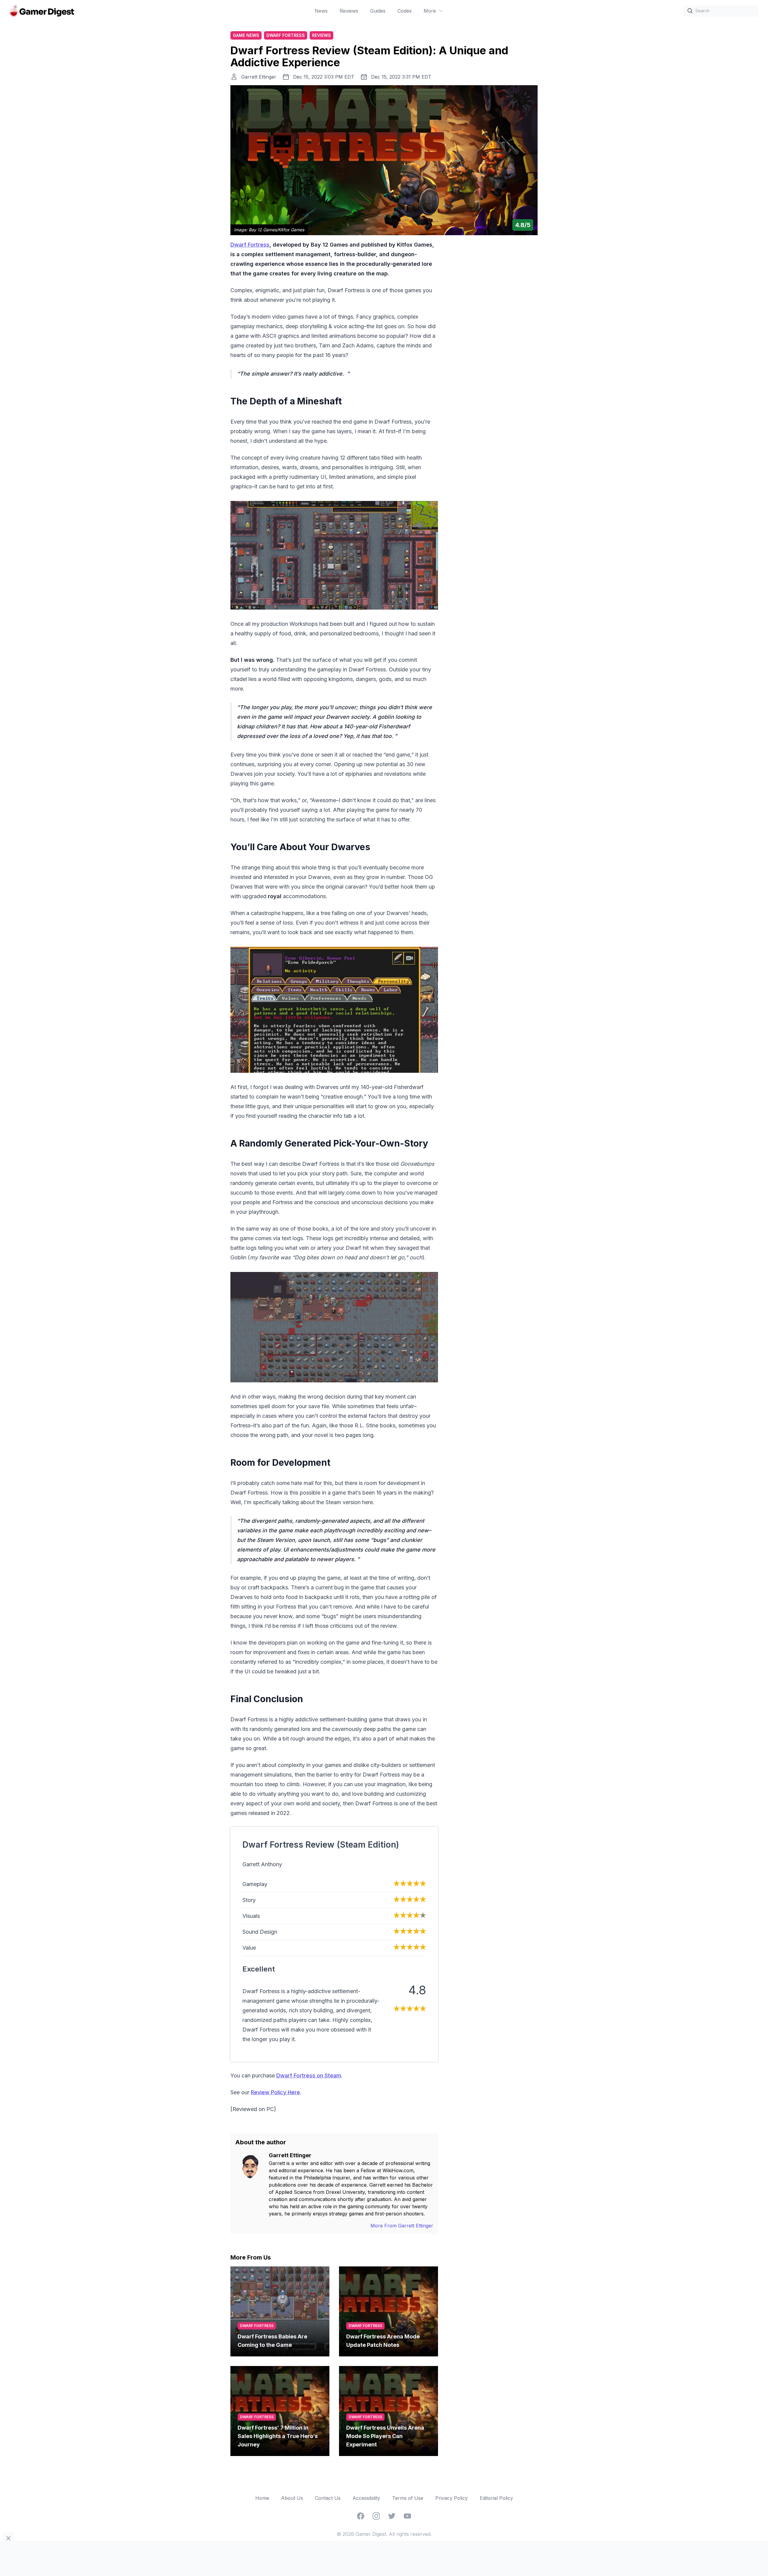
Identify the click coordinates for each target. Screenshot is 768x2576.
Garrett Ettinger (259, 77)
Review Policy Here (275, 2092)
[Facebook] (361, 2516)
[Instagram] (376, 2516)
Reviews (349, 11)
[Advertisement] (493, 330)
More (430, 11)
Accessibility (366, 2498)
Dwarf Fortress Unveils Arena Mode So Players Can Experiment (385, 2436)
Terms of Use (408, 2498)
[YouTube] (407, 2516)
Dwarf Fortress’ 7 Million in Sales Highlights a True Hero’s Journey (278, 2436)
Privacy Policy (451, 2498)
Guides (378, 11)
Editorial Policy (496, 2498)
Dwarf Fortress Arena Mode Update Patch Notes (383, 2341)
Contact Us (328, 2498)
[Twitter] (392, 2516)
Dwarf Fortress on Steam (309, 2075)
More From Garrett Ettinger (402, 2226)
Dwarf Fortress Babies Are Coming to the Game (272, 2341)
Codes (405, 11)
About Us (292, 2498)
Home (262, 2498)
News (321, 11)
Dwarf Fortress (286, 35)
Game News (246, 35)
